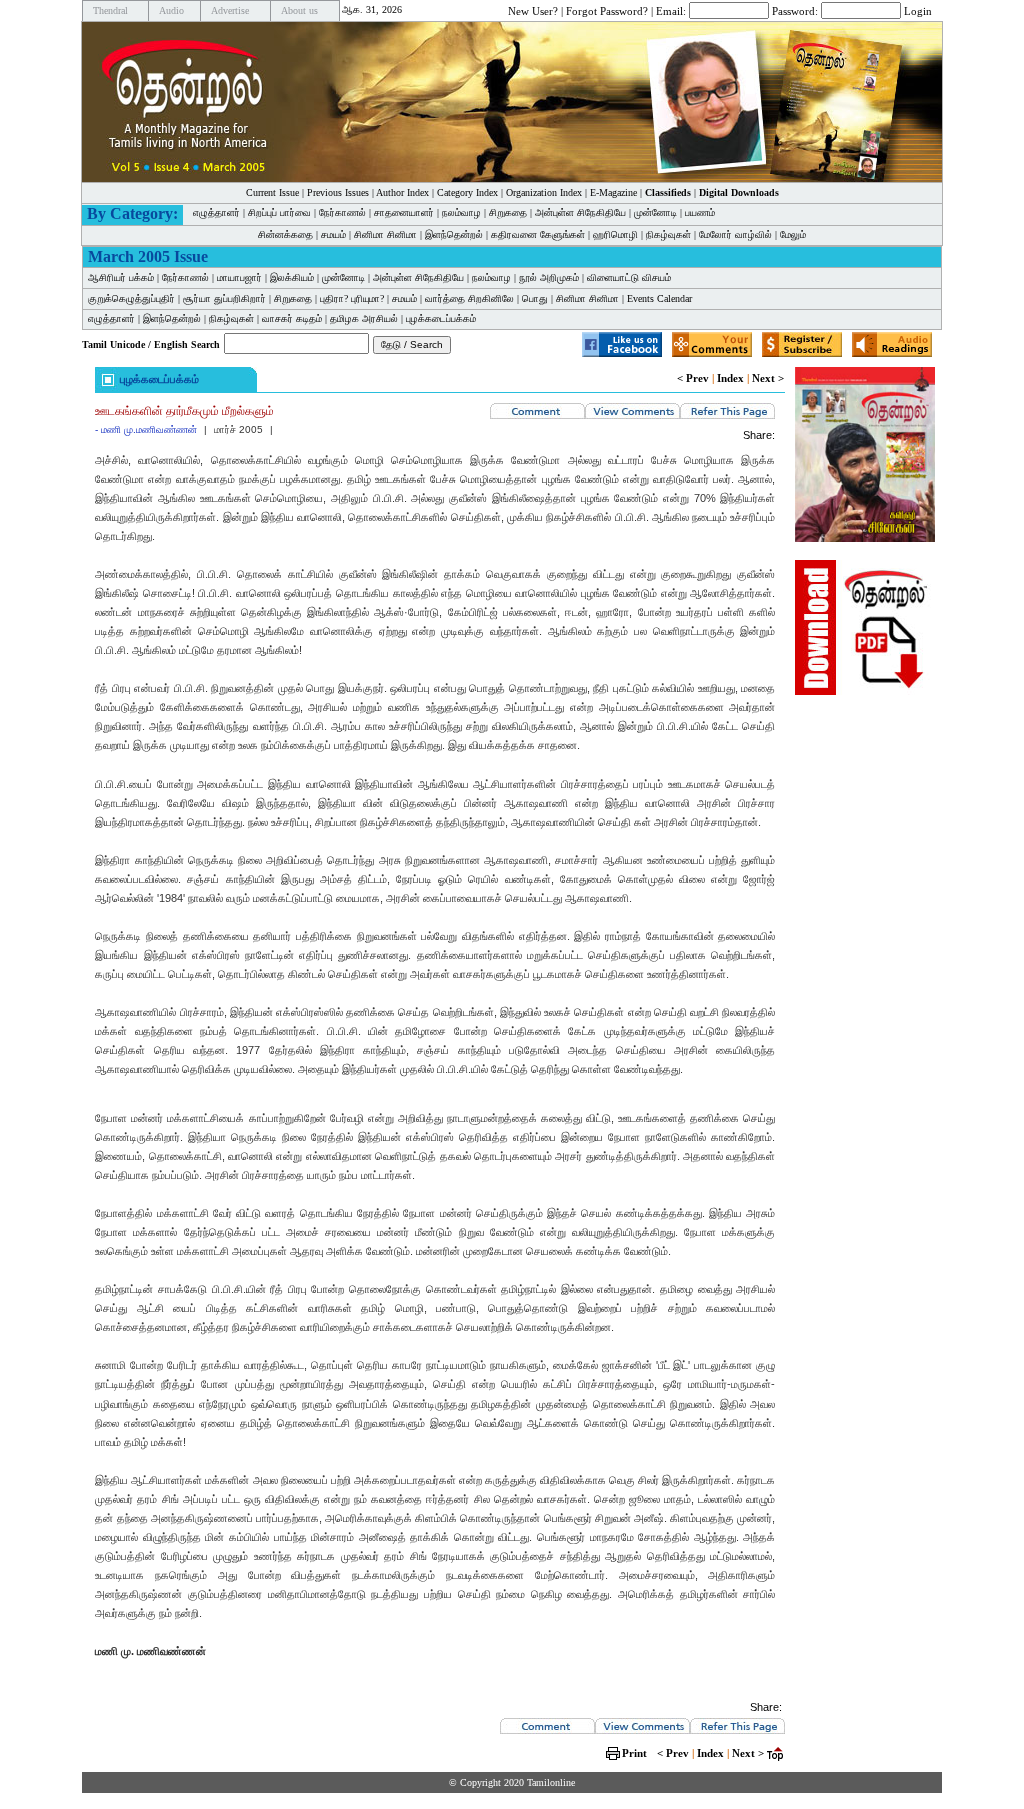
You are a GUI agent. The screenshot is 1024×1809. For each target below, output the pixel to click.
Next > (768, 378)
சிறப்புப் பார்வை (279, 212)
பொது (535, 298)
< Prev (693, 378)
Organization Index (544, 192)
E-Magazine (613, 192)
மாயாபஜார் (239, 277)
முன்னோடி (655, 212)
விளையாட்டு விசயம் (629, 277)
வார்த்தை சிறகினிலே (469, 298)
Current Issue (272, 192)
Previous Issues (338, 192)
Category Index (467, 192)
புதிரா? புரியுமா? (352, 298)
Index (730, 378)
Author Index (402, 192)
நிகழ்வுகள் (668, 234)
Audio (171, 10)
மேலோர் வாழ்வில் (735, 234)
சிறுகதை (508, 212)
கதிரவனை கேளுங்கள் (538, 234)
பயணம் (700, 212)
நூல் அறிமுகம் (549, 277)
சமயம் (333, 234)
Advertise (230, 10)
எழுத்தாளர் (216, 212)
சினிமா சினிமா (385, 234)
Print (634, 1753)
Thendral (110, 10)
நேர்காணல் (342, 212)
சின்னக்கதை (285, 234)
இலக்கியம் (292, 277)
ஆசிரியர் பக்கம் (121, 277)
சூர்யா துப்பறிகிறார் (224, 298)
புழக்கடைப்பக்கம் (441, 318)
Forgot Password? (607, 10)
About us (299, 10)
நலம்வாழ (461, 212)
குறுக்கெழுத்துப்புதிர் (131, 298)
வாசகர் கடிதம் (292, 318)
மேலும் (793, 234)
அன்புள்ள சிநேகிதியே (580, 212)
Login (918, 10)
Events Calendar (659, 298)
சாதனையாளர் (404, 212)
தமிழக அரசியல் (364, 318)
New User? (533, 10)
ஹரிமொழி (615, 234)
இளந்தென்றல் (454, 234)
